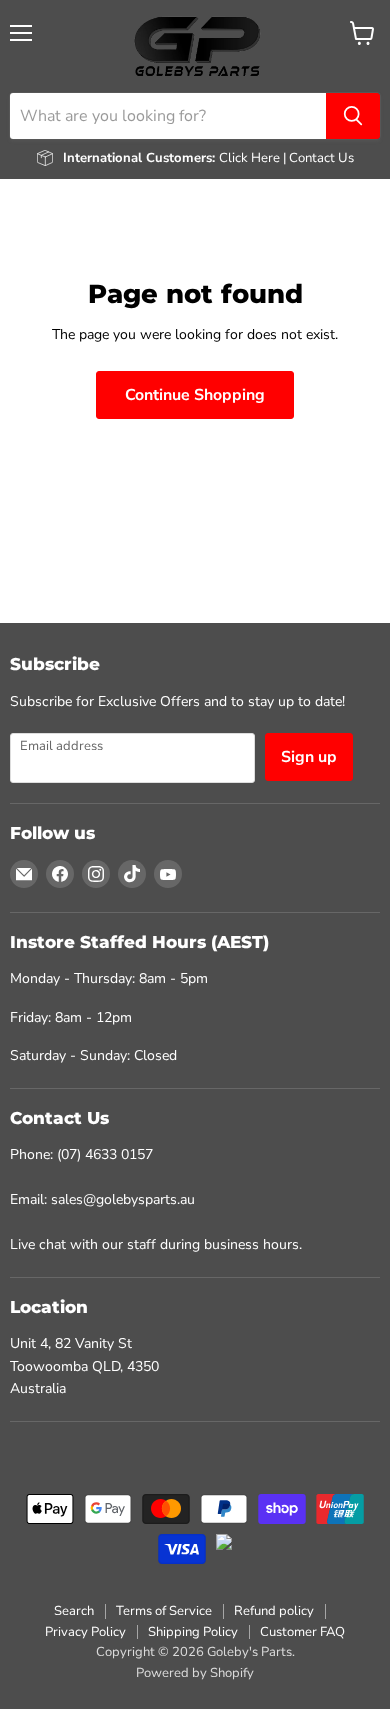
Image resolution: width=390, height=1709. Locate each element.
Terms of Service (164, 1611)
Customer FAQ (302, 1632)
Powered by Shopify (195, 1673)
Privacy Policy (85, 1632)
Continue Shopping (195, 395)
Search (74, 1611)
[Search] (353, 116)
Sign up (309, 757)
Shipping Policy (193, 1632)
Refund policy (274, 1611)
